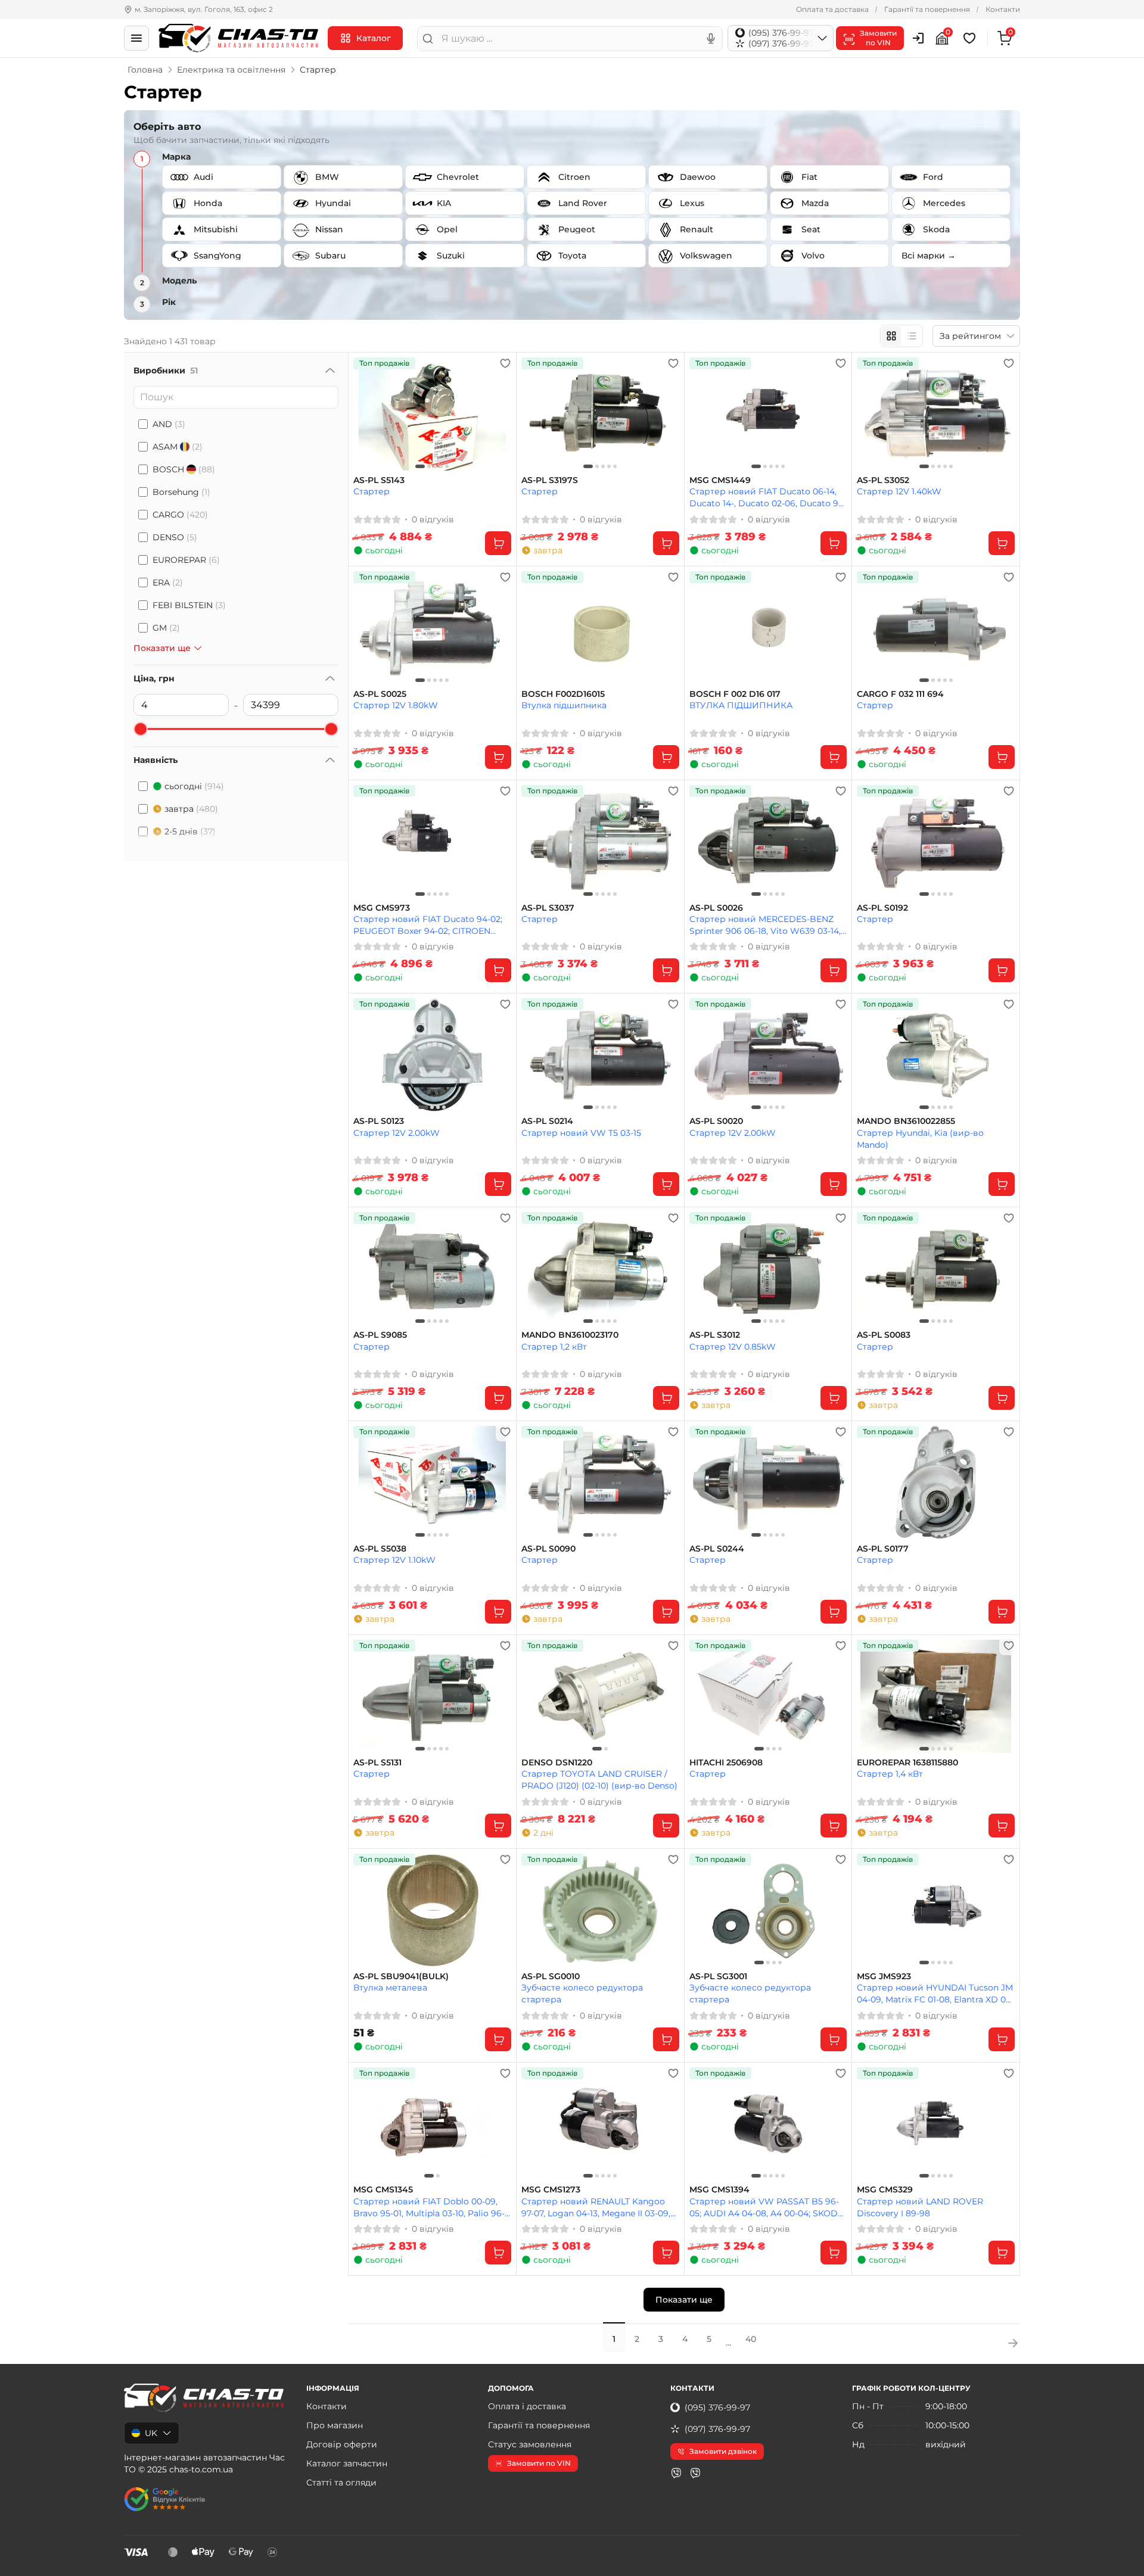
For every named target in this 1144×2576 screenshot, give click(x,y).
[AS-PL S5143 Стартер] (432, 414)
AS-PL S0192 (882, 908)
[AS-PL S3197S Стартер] (600, 414)
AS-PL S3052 (883, 480)
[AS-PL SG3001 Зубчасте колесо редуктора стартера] (768, 1910)
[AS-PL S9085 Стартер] (432, 1269)
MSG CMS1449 (720, 480)
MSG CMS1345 (383, 2190)
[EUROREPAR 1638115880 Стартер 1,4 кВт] (936, 1696)
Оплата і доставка (527, 2406)
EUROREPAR (186, 560)
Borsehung (181, 492)
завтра (191, 809)
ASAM (178, 447)
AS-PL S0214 (547, 1121)
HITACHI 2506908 (726, 1763)
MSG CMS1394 (719, 2190)
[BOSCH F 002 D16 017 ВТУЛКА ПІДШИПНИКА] (768, 628)
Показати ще (684, 2300)
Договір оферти (342, 2444)
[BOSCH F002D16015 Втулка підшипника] (600, 628)
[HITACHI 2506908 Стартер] (768, 1696)
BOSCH (184, 469)
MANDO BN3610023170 (570, 1335)
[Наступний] (499, 414)
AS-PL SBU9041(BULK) (401, 1977)
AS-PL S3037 (548, 908)
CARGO (180, 515)
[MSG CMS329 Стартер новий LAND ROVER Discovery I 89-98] (936, 2124)
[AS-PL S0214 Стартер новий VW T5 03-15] (600, 1055)
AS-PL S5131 (377, 1763)
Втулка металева (390, 1988)
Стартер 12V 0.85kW (733, 1347)
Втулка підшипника (564, 705)
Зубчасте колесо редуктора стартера (582, 1993)
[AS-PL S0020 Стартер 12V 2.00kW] (768, 1055)
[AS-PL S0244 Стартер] (768, 1482)
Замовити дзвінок (723, 2451)
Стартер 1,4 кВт (890, 1774)
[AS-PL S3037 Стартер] (600, 842)
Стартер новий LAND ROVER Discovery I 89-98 (920, 2207)
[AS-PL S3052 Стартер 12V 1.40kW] (936, 414)
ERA (168, 583)
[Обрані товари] (971, 38)
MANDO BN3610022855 (906, 1121)
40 (751, 2339)
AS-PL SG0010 (551, 1977)
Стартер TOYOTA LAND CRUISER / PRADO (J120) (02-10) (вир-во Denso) (599, 1779)
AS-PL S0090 (548, 1549)
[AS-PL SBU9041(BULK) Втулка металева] (432, 1910)
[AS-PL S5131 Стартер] (432, 1696)
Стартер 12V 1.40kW (899, 491)
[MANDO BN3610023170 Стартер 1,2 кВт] (600, 1269)
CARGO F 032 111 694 (900, 694)
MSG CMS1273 (551, 2190)
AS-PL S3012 (715, 1335)
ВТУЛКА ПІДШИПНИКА (741, 705)
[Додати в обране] (505, 363)
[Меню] (136, 38)
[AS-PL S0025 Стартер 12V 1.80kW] (432, 628)
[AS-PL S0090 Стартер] (600, 1482)
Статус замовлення (530, 2444)
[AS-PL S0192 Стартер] (936, 842)
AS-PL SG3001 (718, 1977)
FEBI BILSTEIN (189, 605)
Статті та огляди (341, 2482)
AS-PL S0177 (883, 1549)
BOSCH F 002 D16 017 (735, 694)
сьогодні (194, 786)
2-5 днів (190, 831)
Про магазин (335, 2425)
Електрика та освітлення (231, 70)
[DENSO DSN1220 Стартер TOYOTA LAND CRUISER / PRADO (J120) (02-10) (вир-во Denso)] (600, 1696)
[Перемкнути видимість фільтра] (330, 370)
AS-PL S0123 (379, 1121)
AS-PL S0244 (717, 1549)
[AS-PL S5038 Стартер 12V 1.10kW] (432, 1482)
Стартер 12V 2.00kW (397, 1133)
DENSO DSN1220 (557, 1763)
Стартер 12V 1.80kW (396, 705)
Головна (145, 70)
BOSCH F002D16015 (563, 694)
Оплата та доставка (832, 9)
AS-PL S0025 (380, 694)
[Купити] (498, 543)
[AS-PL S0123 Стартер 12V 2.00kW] (432, 1055)
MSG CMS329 (885, 2190)
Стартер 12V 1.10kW (394, 1560)
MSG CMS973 (382, 908)
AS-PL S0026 (716, 908)
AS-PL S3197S (550, 480)
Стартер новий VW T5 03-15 (581, 1133)
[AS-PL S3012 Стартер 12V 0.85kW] (768, 1269)
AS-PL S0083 (884, 1335)
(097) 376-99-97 (717, 2429)
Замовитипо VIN (878, 38)
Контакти (1003, 9)
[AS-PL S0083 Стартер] (936, 1269)
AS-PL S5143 (379, 480)
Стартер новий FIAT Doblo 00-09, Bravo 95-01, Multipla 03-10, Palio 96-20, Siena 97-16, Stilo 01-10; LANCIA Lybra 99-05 (429, 2207)
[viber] (676, 2473)
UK (151, 2433)
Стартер (372, 491)
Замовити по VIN (539, 2463)
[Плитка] (891, 336)
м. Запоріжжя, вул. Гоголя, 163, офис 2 (204, 9)
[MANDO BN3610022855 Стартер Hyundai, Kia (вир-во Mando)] (936, 1055)
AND (169, 424)
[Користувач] (918, 38)
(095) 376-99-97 (717, 2407)
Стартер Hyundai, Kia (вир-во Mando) (920, 1139)
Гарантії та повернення (927, 9)
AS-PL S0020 (716, 1121)
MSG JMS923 (884, 1977)
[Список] (912, 336)
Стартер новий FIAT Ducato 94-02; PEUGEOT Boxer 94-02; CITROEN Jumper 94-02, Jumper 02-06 (428, 925)
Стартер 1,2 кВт (554, 1347)
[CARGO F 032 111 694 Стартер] (936, 628)
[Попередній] (365, 414)
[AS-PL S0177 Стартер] (936, 1482)
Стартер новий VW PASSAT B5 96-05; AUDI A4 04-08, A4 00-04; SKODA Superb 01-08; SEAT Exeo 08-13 (767, 2207)
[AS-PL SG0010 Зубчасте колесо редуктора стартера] (600, 1910)
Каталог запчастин (347, 2463)
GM (166, 628)
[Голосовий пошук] (711, 39)
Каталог (374, 38)
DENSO (175, 537)
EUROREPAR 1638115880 (907, 1763)
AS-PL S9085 (380, 1335)
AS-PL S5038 (380, 1549)
